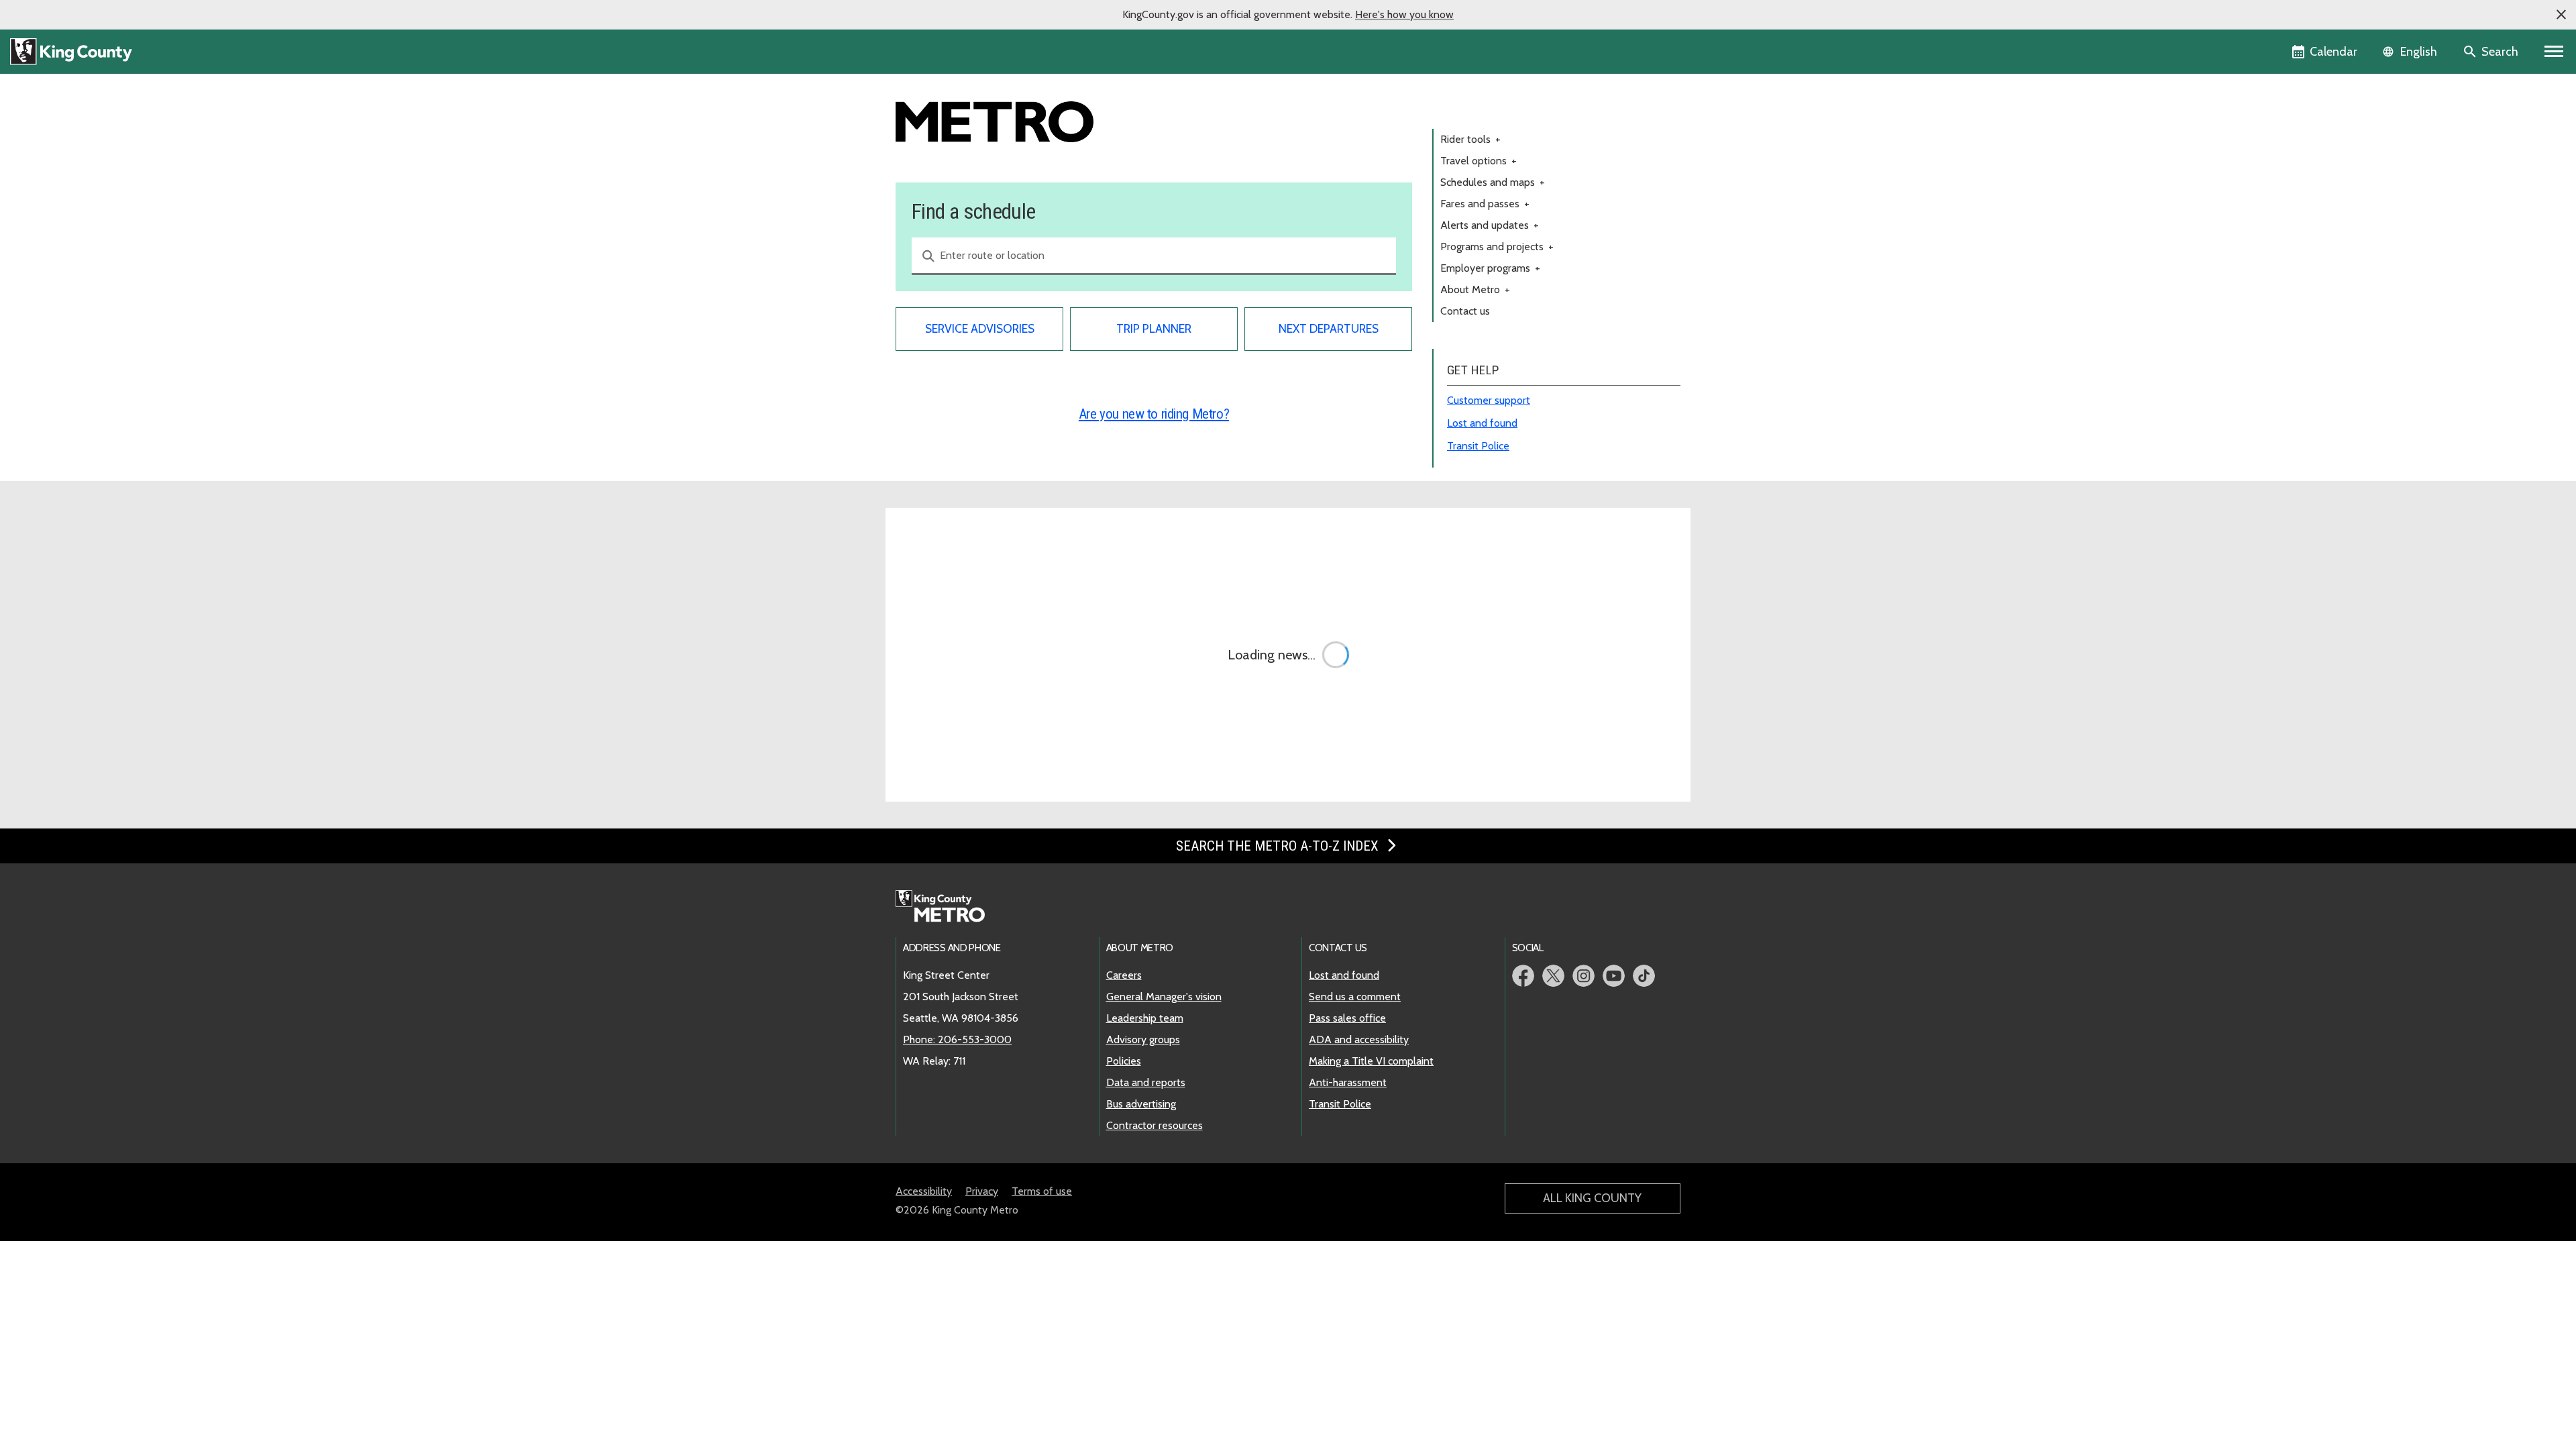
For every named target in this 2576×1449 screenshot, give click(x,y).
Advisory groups (1143, 1039)
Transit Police (1478, 446)
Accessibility (924, 1191)
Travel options (1479, 161)
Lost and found (1482, 423)
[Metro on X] (1553, 976)
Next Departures (1329, 328)
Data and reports (1146, 1082)
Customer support (1489, 400)
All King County (1592, 1198)
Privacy (982, 1191)
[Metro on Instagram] (1584, 976)
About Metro (1475, 289)
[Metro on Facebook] (1523, 976)
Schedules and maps (1493, 182)
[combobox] (1154, 256)
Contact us (1465, 311)
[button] (2561, 15)
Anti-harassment (1348, 1082)
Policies (1124, 1061)
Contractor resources (1155, 1125)
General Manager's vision (1164, 997)
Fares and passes (1485, 204)
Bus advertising (1141, 1104)
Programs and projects (1497, 247)
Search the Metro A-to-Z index (1279, 846)
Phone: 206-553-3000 (957, 1039)
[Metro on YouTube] (1614, 976)
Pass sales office (1347, 1018)
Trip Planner (1154, 328)
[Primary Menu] (2554, 52)
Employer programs (1490, 268)
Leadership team (1145, 1018)
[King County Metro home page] (948, 907)
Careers (1124, 975)
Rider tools (1470, 139)
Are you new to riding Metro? (1154, 414)
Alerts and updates (1490, 225)
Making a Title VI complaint (1371, 1061)
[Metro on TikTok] (1644, 976)
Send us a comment (1355, 997)
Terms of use (1042, 1191)
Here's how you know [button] (1404, 14)
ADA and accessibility (1359, 1039)
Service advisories (980, 328)
